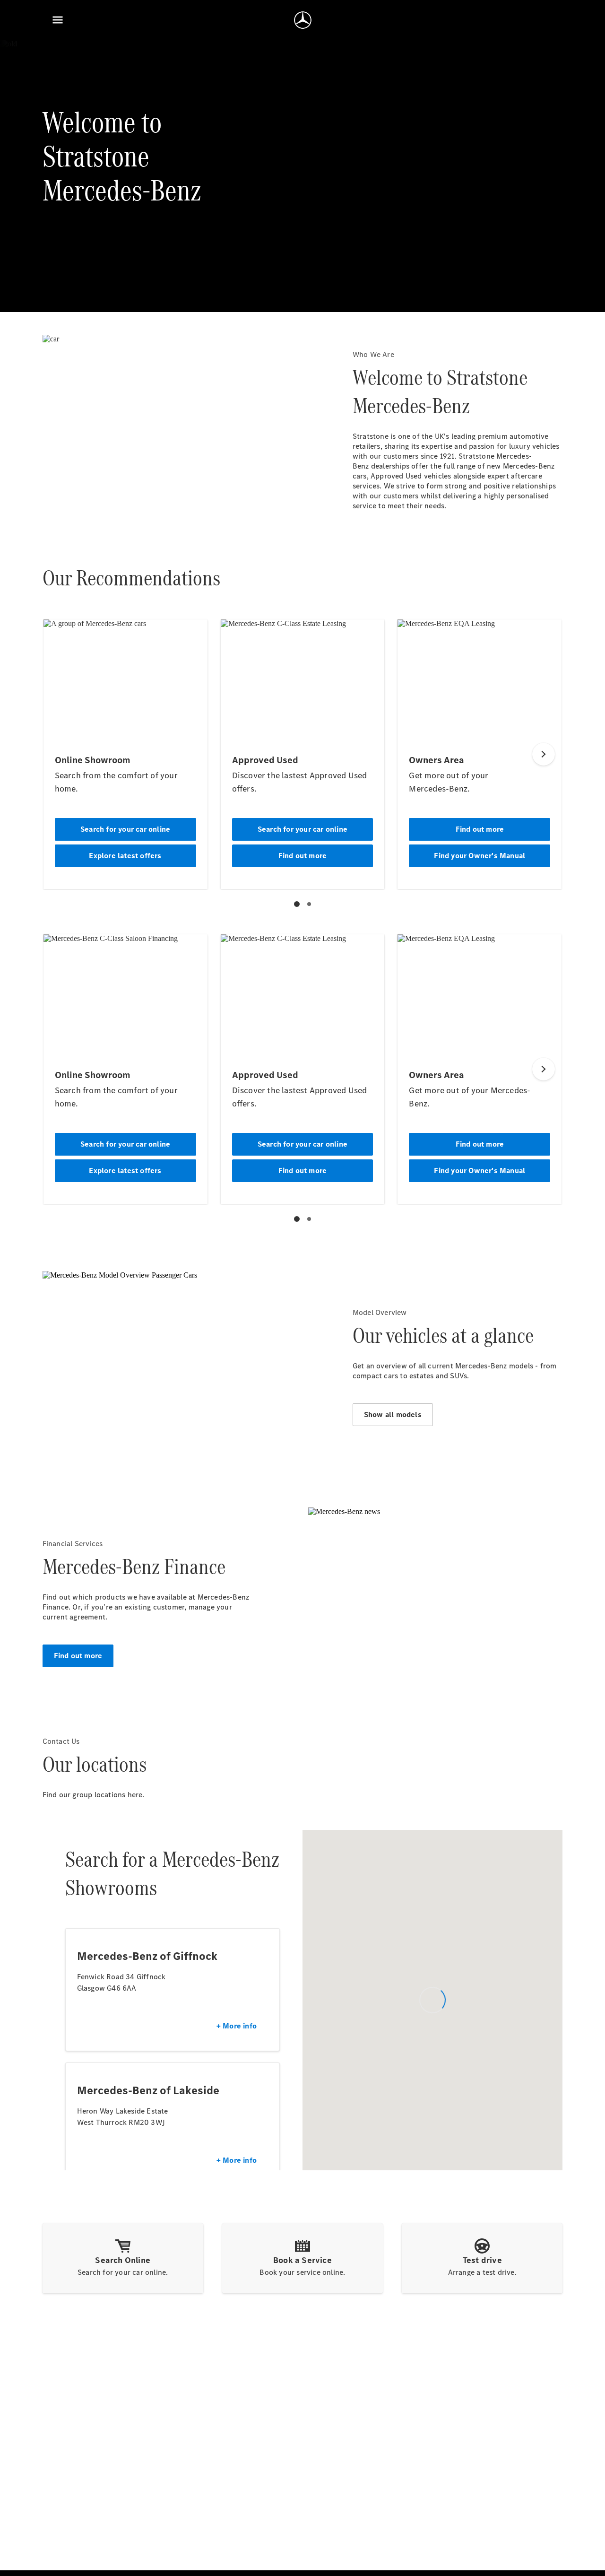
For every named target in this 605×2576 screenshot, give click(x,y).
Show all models (393, 1414)
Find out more (78, 1656)
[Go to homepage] (303, 20)
